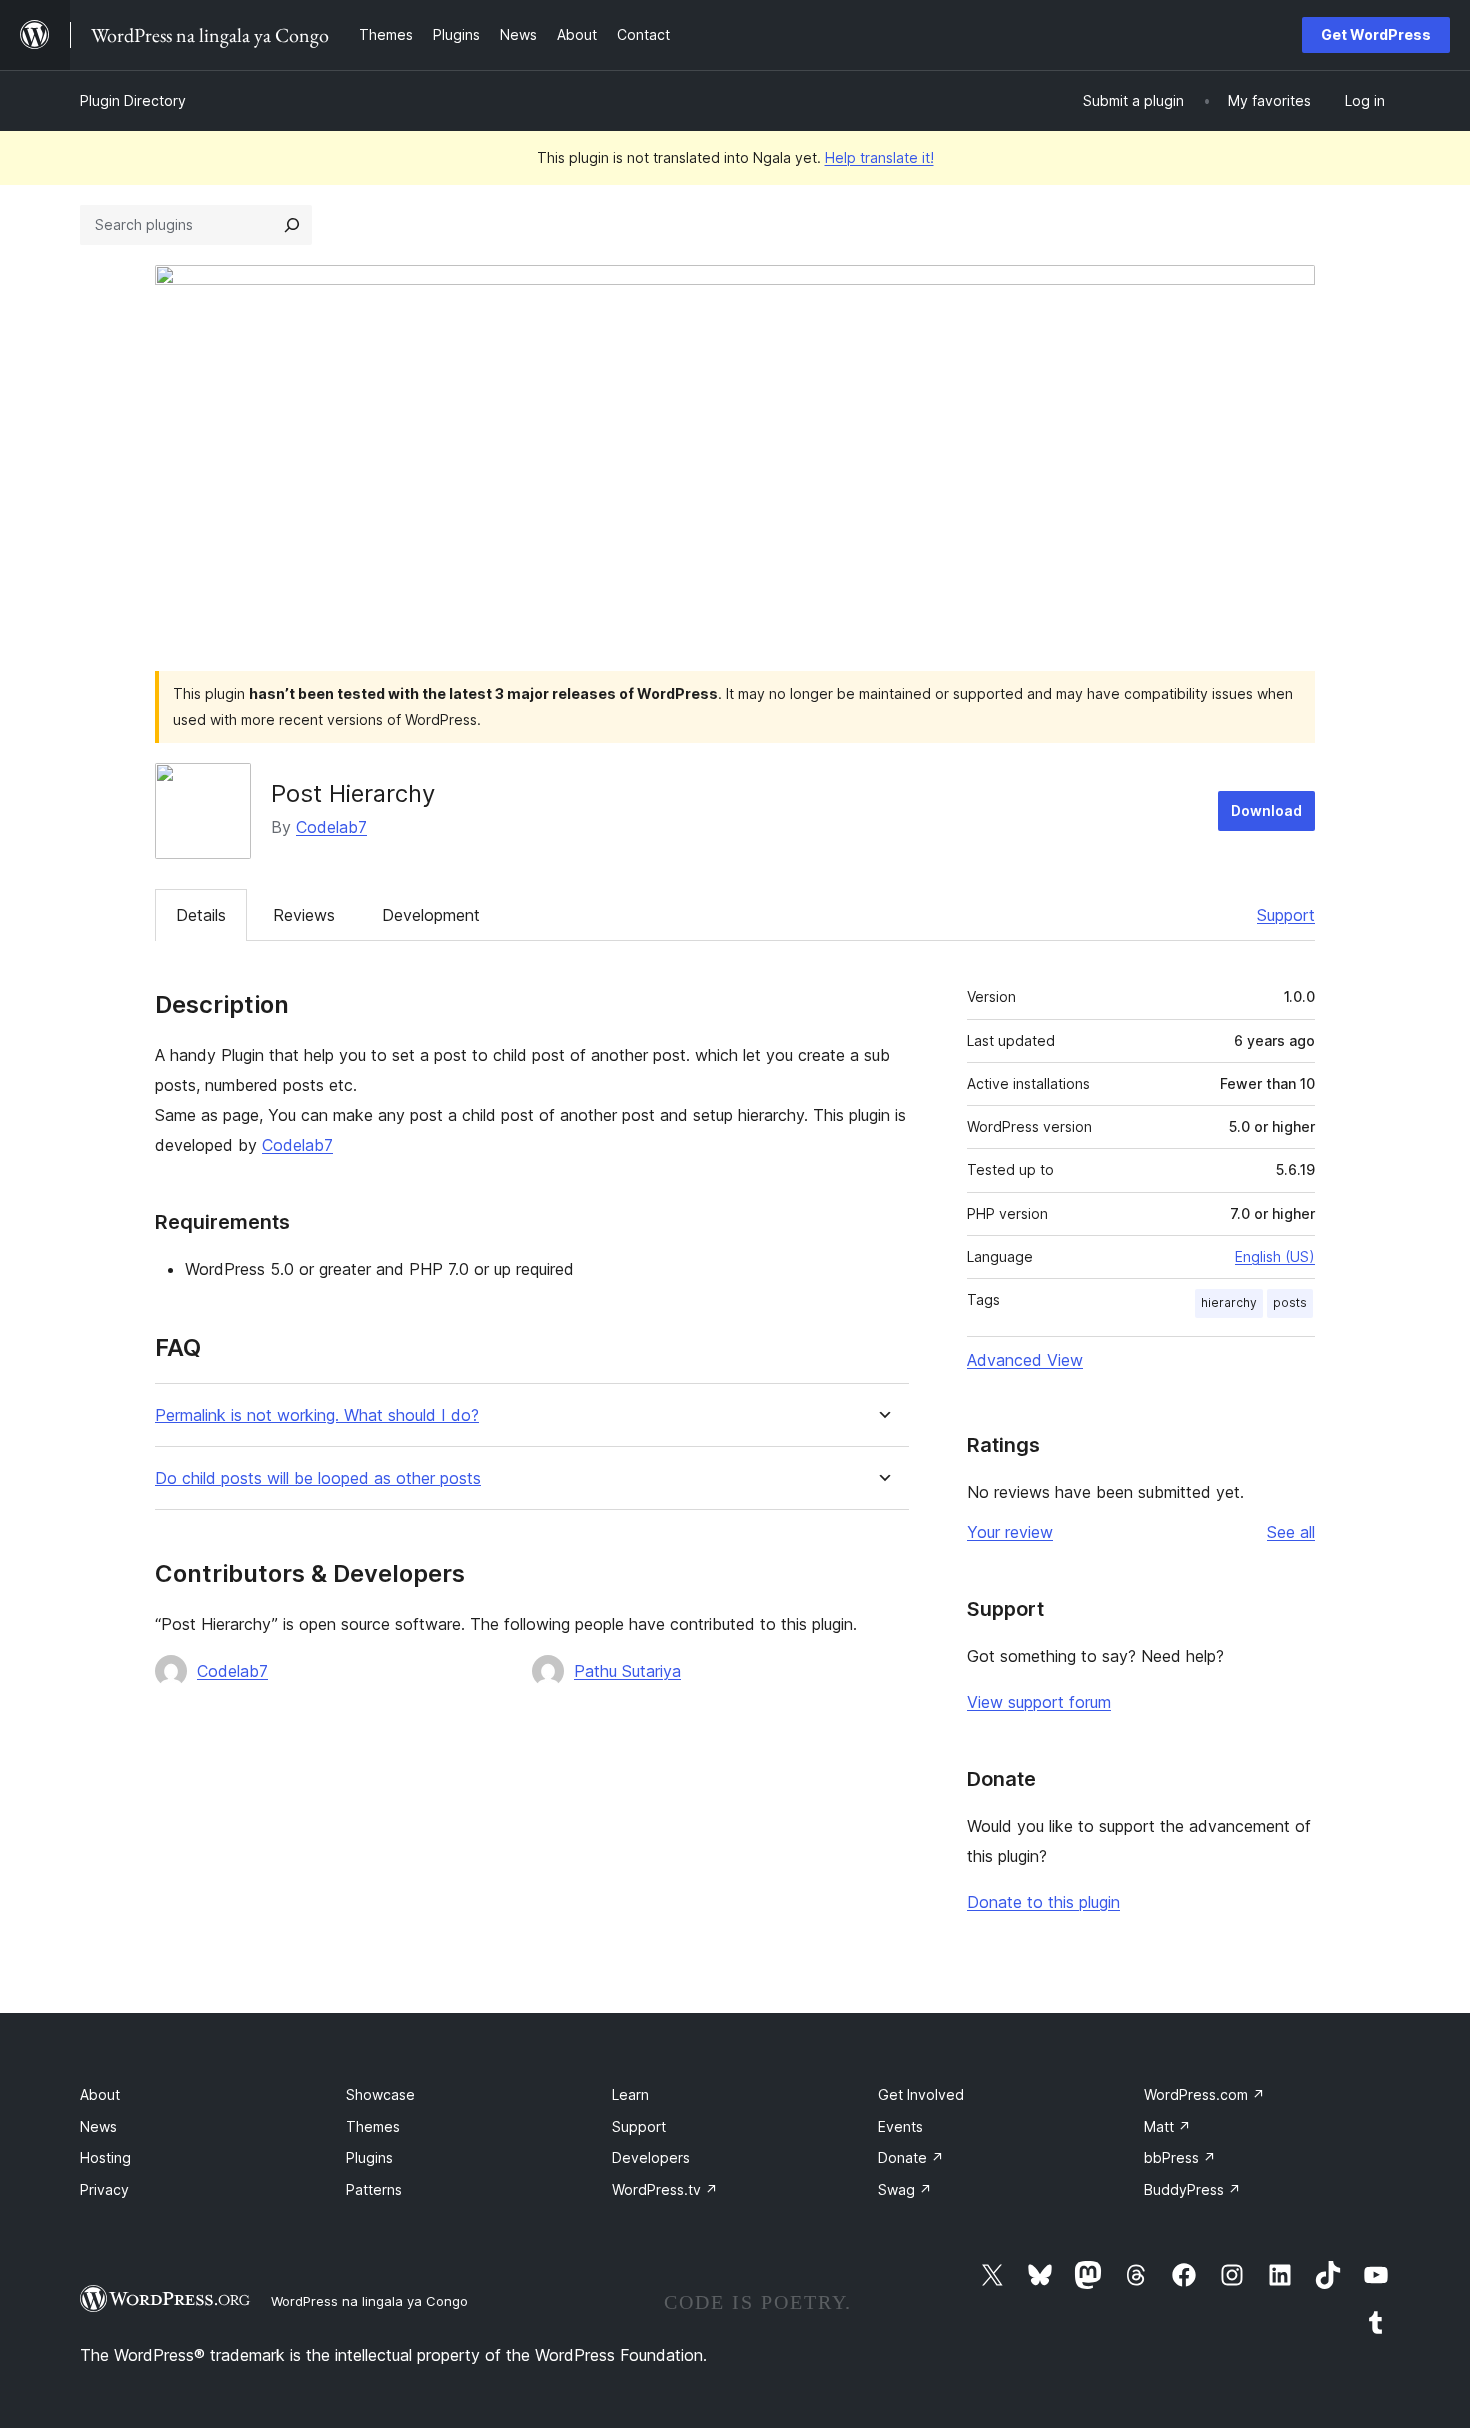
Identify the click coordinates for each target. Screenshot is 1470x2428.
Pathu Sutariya (627, 1671)
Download (1266, 810)
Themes (373, 2126)
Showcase (380, 2094)
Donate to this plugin (1043, 1902)
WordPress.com (1204, 2094)
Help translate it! (879, 157)
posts (1290, 1302)
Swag (905, 2189)
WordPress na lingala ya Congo (369, 2301)
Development (431, 915)
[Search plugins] (292, 225)
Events (900, 2126)
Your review (1010, 1532)
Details (201, 915)
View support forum (1039, 1702)
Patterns (374, 2189)
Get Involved (921, 2094)
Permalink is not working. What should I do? (317, 1415)
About (100, 2094)
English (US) (1275, 1256)
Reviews (304, 915)
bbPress (1180, 2157)
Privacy (104, 2189)
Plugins (369, 2157)
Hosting (105, 2157)
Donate (911, 2157)
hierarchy (1229, 1302)
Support (1286, 915)
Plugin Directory (133, 100)
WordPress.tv (665, 2189)
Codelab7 (331, 827)
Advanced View (1025, 1360)
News (98, 2126)
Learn (630, 2094)
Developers (651, 2157)
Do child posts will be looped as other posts (318, 1478)
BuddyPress (1192, 2189)
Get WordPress (1376, 34)
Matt (1167, 2126)
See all (1291, 1532)
